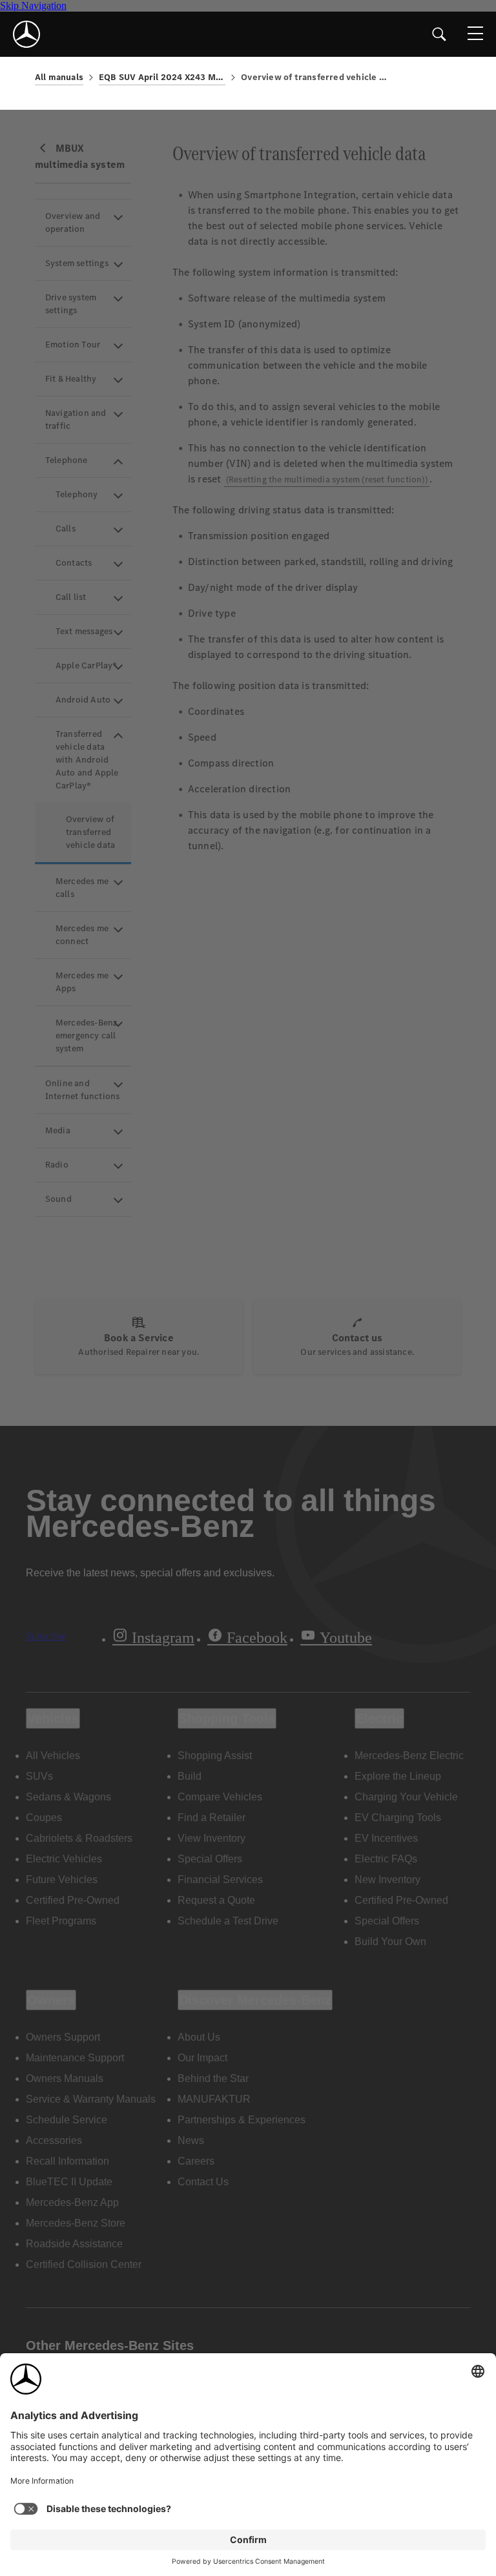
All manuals (59, 77)
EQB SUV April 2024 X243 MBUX (162, 77)
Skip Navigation (33, 5)
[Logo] (26, 34)
